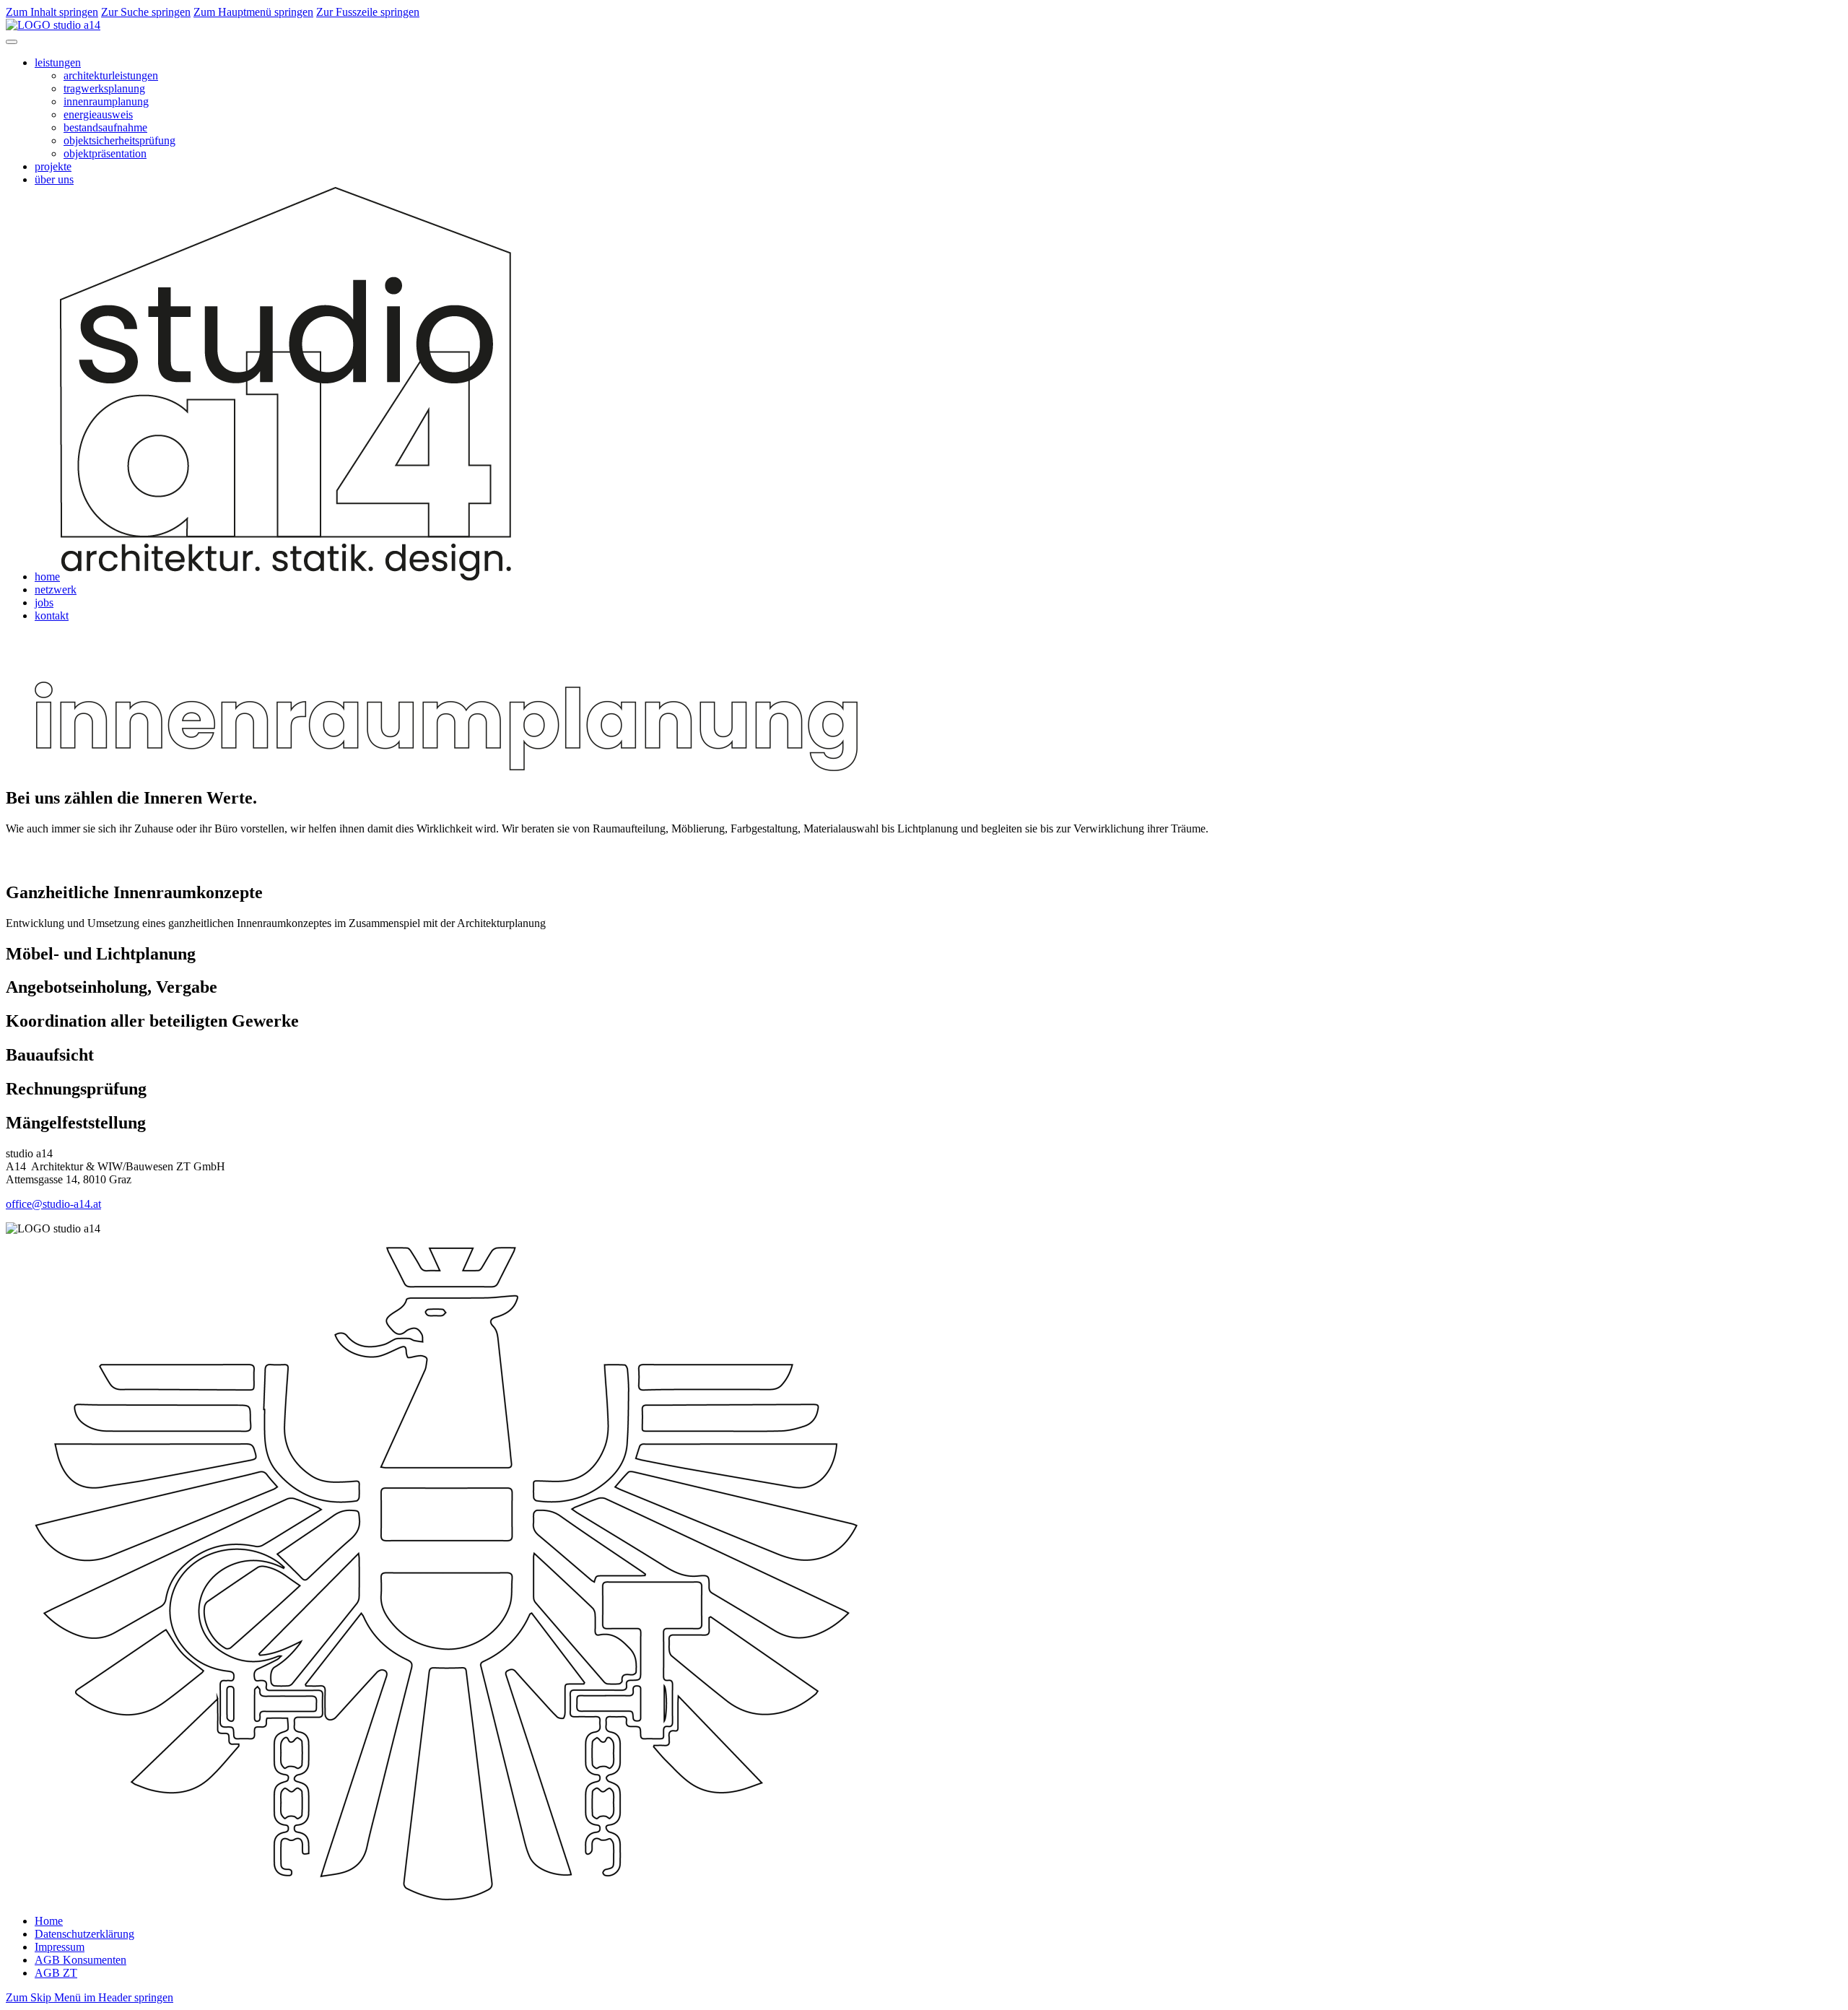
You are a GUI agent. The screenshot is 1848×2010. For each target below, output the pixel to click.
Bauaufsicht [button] (50, 1055)
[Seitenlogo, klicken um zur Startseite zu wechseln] (53, 25)
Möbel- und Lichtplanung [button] (101, 954)
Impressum (60, 1947)
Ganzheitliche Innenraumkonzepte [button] (134, 892)
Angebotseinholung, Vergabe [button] (112, 987)
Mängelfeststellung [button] (76, 1123)
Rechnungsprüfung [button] (76, 1089)
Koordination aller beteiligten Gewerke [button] (152, 1021)
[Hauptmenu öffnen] (12, 42)
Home (49, 1921)
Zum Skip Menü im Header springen (90, 1997)
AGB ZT (56, 1973)
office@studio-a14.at (53, 1204)
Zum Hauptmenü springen (253, 12)
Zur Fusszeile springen (368, 12)
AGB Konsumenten (80, 1960)
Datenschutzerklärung (84, 1934)
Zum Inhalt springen (52, 12)
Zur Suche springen (146, 12)
